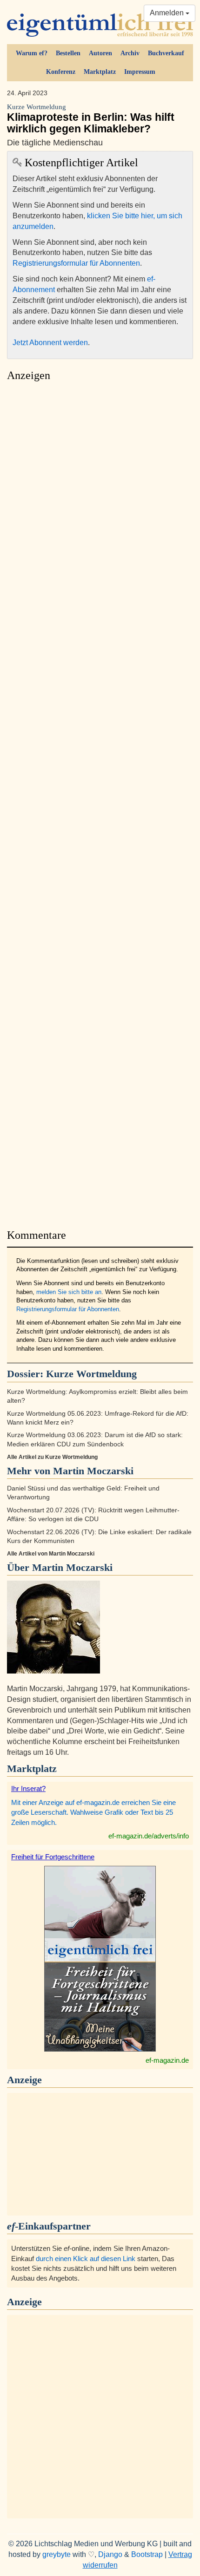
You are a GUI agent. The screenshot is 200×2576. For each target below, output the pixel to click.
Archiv (130, 53)
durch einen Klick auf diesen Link (86, 2259)
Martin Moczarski (72, 1567)
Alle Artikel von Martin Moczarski (51, 1554)
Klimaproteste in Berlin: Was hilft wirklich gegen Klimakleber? (91, 119)
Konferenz (61, 72)
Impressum (140, 72)
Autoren (100, 53)
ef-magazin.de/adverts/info (149, 1836)
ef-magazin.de (167, 2060)
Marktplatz (100, 72)
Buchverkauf (166, 53)
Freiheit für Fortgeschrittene (53, 1857)
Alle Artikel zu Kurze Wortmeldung (52, 1457)
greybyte (57, 2554)
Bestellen (68, 53)
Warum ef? (32, 53)
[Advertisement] (100, 803)
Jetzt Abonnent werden (50, 343)
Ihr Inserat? (28, 1788)
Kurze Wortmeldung (91, 1374)
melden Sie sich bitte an (69, 1292)
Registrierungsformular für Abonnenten (76, 263)
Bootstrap (147, 2554)
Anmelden (168, 13)
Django (110, 2554)
